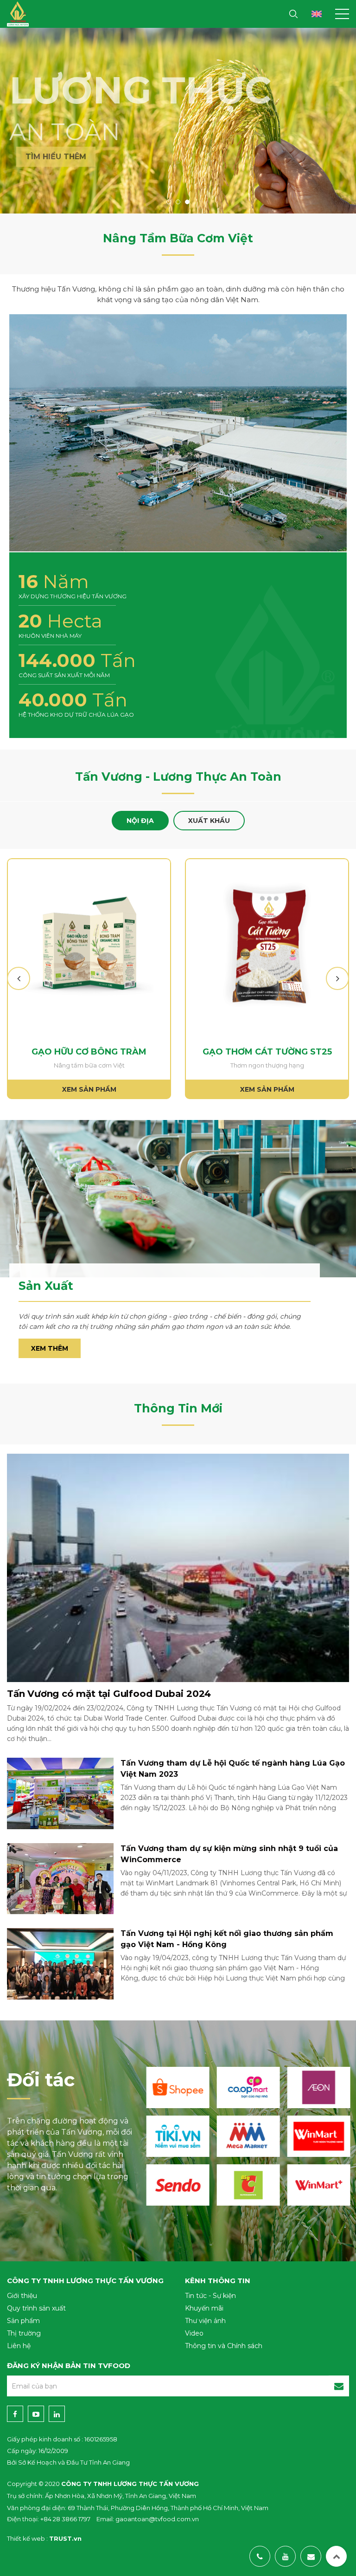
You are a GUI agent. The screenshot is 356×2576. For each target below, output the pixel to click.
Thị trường (24, 2333)
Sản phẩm (23, 2321)
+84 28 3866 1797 (65, 2519)
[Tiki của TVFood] (178, 2136)
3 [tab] (187, 202)
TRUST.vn (65, 2538)
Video (194, 2333)
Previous (20, 978)
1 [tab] (169, 202)
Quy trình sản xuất (36, 2308)
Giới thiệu (22, 2296)
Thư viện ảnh (205, 2321)
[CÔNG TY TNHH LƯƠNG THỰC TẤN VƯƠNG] (18, 11)
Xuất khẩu (209, 821)
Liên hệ (19, 2346)
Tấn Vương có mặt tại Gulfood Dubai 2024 (109, 1694)
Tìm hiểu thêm (49, 157)
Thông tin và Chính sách (224, 2346)
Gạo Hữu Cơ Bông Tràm (89, 1052)
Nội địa (140, 821)
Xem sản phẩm (89, 1089)
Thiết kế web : (27, 2538)
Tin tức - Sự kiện (210, 2296)
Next (337, 978)
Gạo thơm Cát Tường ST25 (267, 1052)
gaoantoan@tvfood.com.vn (157, 2519)
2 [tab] (178, 202)
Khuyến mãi (204, 2308)
